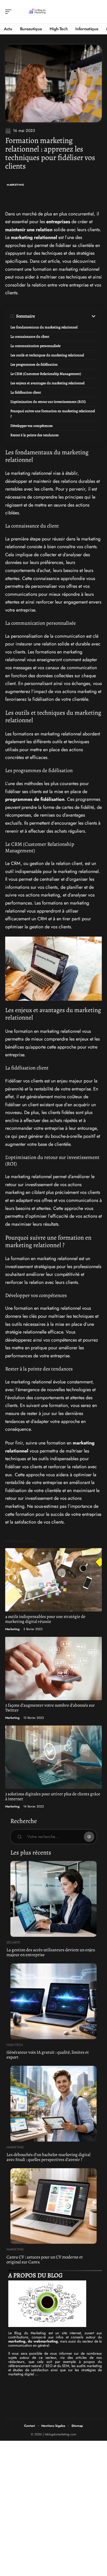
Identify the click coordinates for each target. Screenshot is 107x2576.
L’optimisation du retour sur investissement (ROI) (48, 402)
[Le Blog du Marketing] (37, 12)
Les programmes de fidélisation (34, 364)
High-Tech (15, 2045)
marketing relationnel (34, 237)
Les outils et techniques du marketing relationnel (47, 355)
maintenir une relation (29, 230)
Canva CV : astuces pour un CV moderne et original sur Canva (45, 2259)
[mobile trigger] (10, 12)
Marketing (15, 185)
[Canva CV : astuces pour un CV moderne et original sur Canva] (53, 2206)
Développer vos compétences (32, 426)
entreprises (58, 222)
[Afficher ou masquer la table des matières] (66, 316)
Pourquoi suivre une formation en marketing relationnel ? (53, 414)
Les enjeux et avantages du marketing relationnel (47, 383)
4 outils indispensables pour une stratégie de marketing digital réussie (45, 1619)
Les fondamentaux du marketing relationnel (44, 327)
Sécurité (13, 1942)
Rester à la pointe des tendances (35, 435)
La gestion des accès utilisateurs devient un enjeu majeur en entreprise (51, 1952)
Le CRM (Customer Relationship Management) (46, 374)
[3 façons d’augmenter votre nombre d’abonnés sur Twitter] (53, 1669)
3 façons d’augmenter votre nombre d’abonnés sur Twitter (50, 1708)
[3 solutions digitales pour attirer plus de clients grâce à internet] (53, 1757)
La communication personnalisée (35, 346)
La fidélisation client (26, 392)
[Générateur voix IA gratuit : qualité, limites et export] (53, 2001)
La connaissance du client (30, 337)
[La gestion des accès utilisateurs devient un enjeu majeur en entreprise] (53, 1899)
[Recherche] (98, 12)
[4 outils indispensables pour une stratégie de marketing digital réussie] (53, 1580)
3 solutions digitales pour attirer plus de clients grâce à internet (53, 1796)
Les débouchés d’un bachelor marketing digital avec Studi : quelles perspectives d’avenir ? (48, 2157)
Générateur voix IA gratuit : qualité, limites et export (48, 2055)
